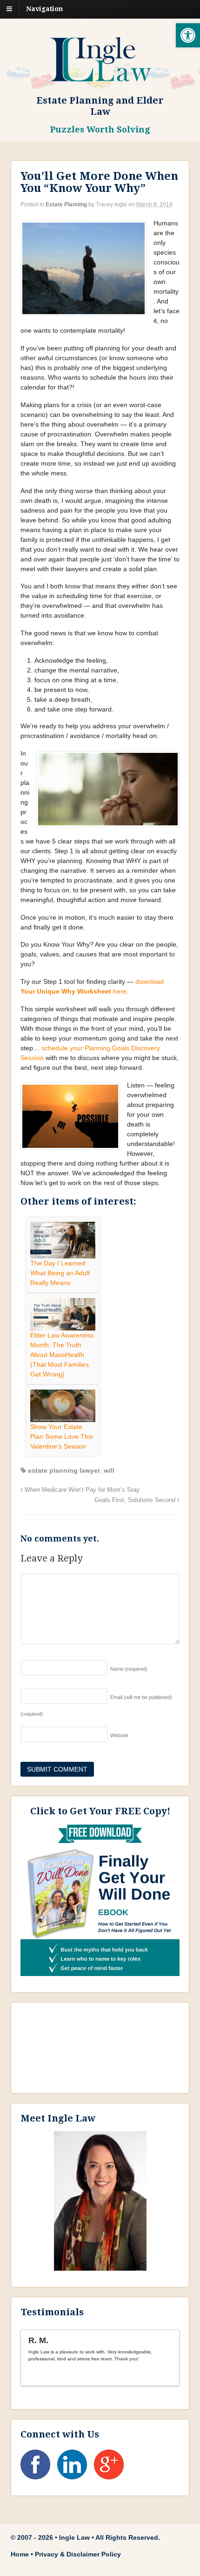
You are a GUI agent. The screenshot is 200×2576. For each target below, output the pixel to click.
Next (168, 2375)
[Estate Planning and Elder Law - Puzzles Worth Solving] (100, 77)
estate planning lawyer (64, 1470)
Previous (160, 2375)
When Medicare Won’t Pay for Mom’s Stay (81, 1490)
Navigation (44, 9)
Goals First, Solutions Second (136, 1500)
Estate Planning (66, 204)
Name (129, 1669)
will (109, 1470)
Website (119, 1735)
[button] (188, 35)
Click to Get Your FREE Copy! (100, 1811)
